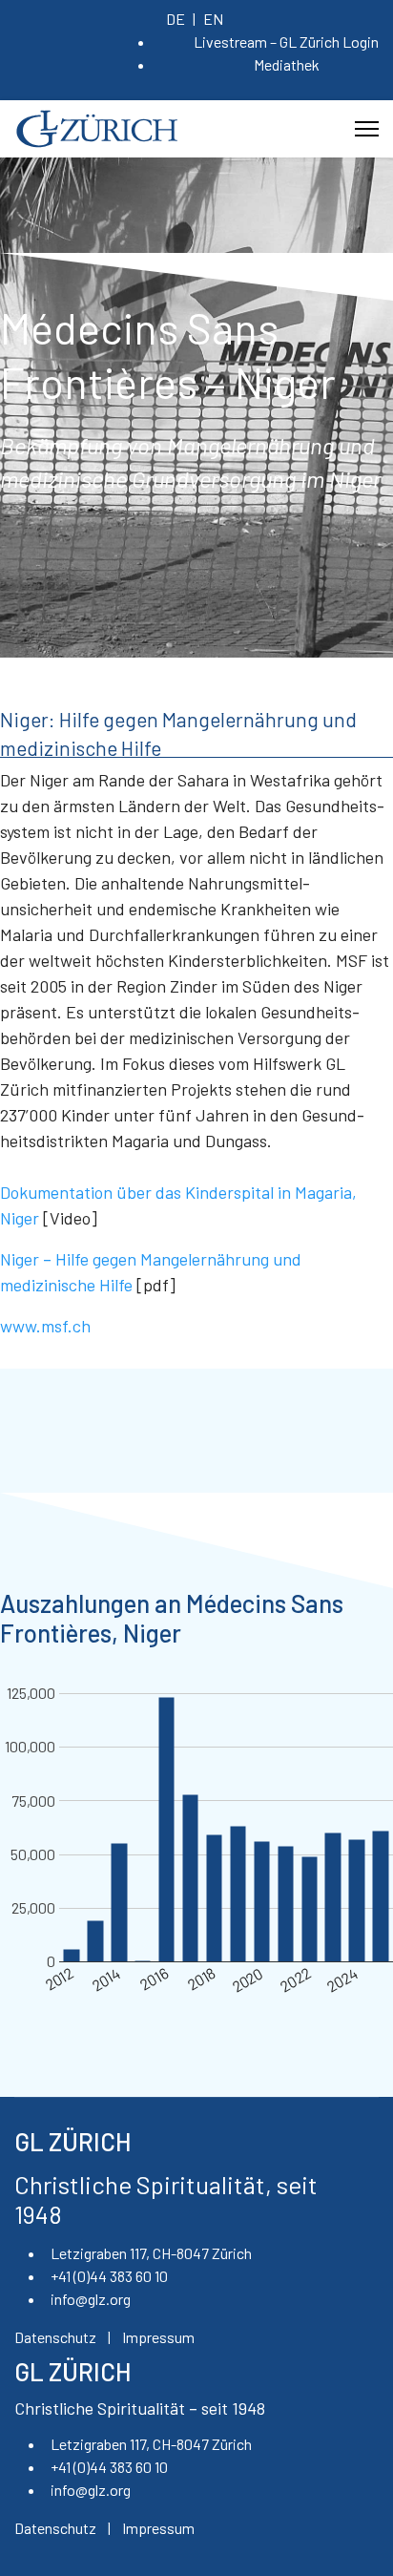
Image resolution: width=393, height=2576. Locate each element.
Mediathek (287, 64)
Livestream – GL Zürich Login (286, 42)
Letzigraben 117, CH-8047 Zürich (151, 2253)
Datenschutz (55, 2337)
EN (213, 19)
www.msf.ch (45, 1326)
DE (176, 19)
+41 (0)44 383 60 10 (109, 2276)
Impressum (158, 2337)
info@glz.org (91, 2299)
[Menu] (367, 129)
